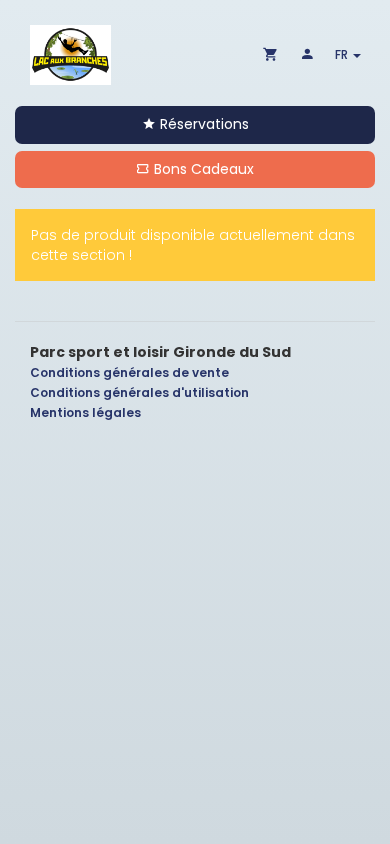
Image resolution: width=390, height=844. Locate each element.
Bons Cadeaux (202, 169)
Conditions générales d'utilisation (139, 392)
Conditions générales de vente (129, 372)
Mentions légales (85, 412)
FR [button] (343, 54)
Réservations (202, 124)
